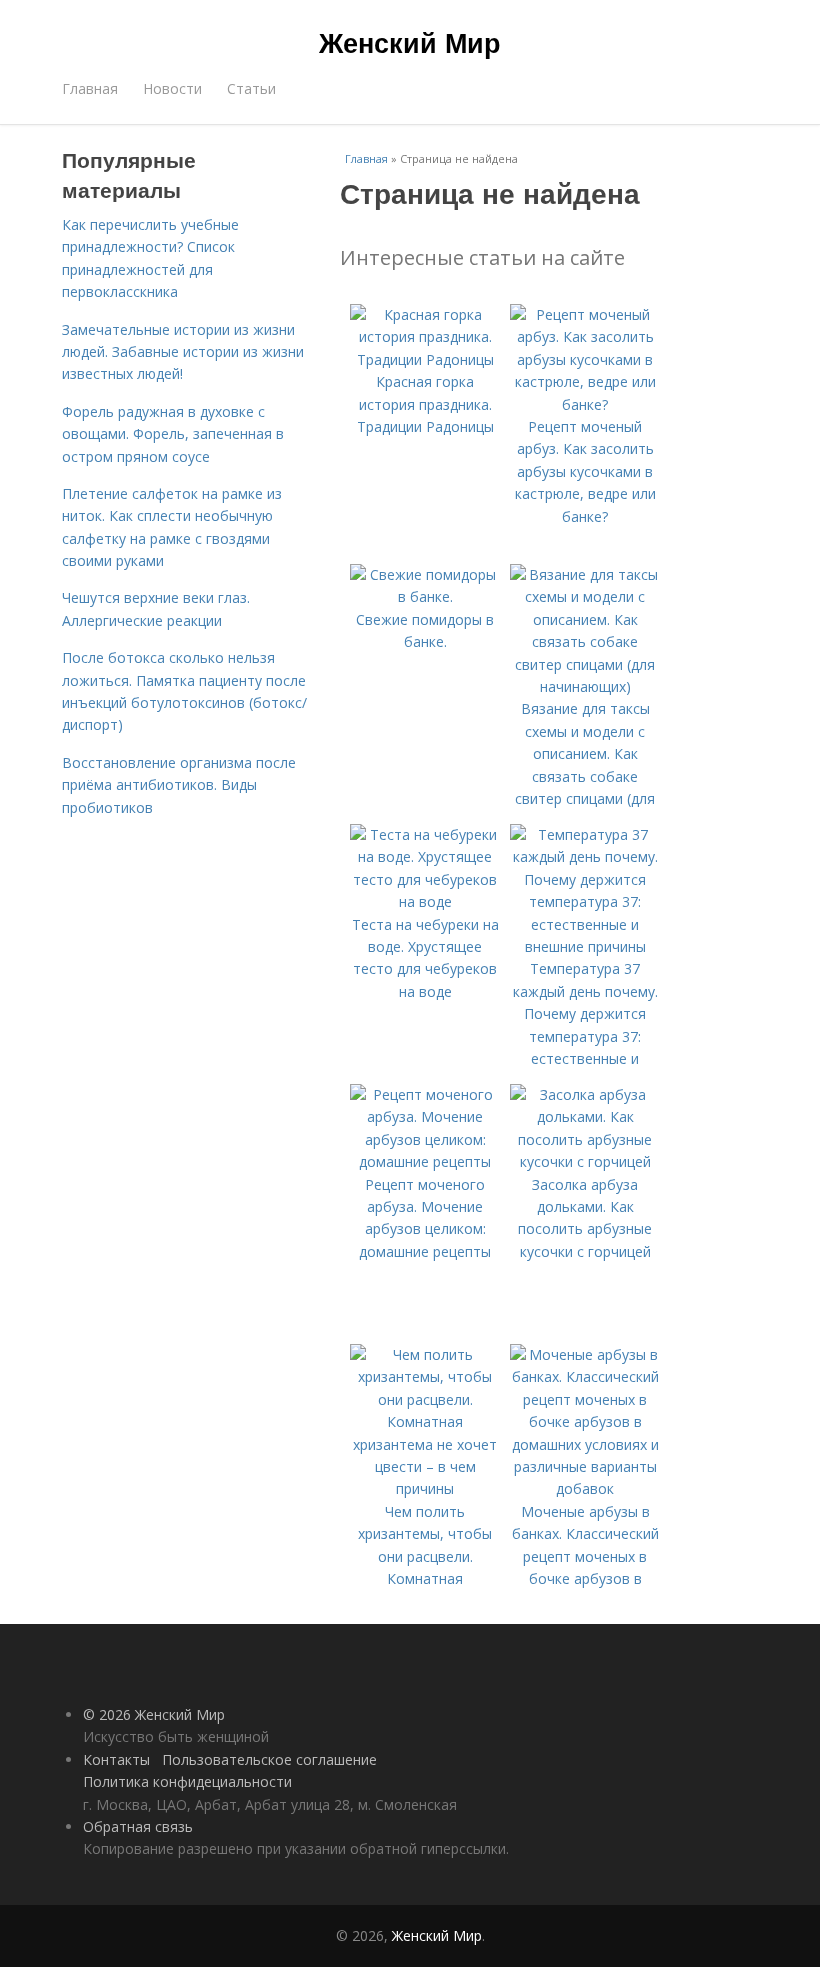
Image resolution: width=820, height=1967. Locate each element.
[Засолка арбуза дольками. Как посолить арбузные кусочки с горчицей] (585, 1161)
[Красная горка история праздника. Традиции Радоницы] (425, 359)
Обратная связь (138, 1826)
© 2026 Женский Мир (154, 1714)
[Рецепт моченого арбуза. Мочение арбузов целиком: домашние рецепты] (425, 1161)
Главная (90, 88)
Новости (172, 88)
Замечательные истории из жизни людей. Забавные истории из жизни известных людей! (183, 352)
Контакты (116, 1759)
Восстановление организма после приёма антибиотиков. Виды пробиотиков (179, 785)
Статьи (251, 88)
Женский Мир (410, 42)
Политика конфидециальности (187, 1781)
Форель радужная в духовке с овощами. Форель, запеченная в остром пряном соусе (173, 434)
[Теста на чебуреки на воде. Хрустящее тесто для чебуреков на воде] (425, 901)
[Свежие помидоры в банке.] (425, 596)
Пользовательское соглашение (269, 1759)
